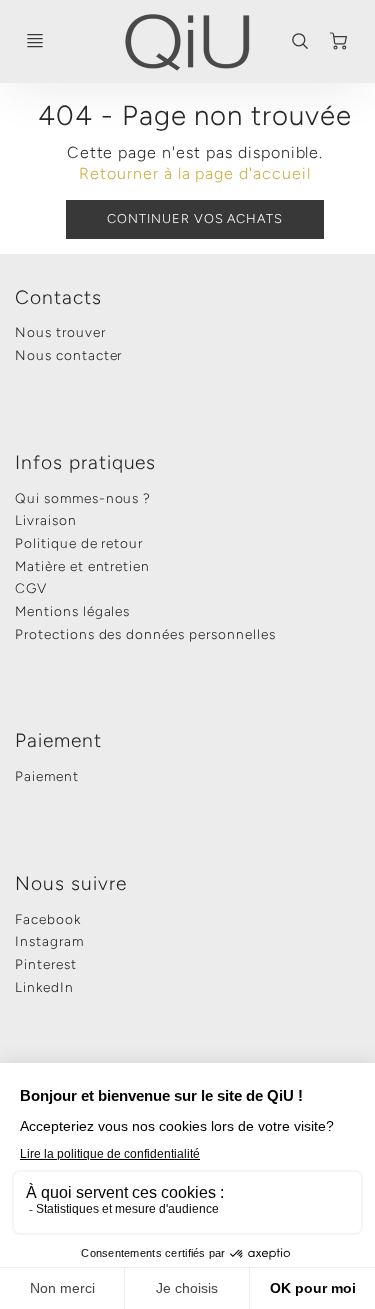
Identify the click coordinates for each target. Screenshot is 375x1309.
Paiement (58, 740)
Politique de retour (79, 543)
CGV (31, 588)
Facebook (48, 919)
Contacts (58, 297)
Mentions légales (72, 611)
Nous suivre (71, 883)
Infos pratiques (85, 462)
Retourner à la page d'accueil (195, 173)
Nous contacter (68, 355)
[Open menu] (35, 41)
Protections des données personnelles (145, 634)
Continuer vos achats (195, 218)
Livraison (46, 520)
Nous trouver (60, 332)
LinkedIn (44, 987)
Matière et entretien (82, 566)
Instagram (49, 941)
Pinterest (46, 964)
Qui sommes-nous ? (83, 498)
